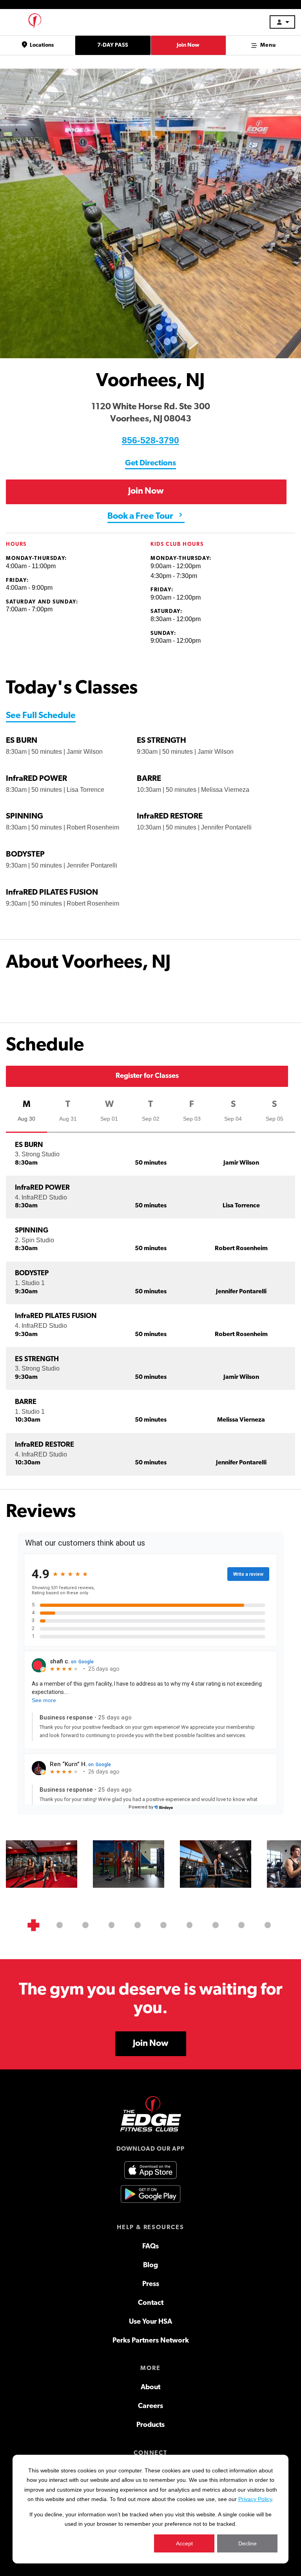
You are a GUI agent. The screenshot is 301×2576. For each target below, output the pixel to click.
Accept (184, 2543)
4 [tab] (112, 1925)
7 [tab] (190, 1925)
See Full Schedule (41, 716)
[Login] (282, 22)
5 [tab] (138, 1925)
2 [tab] (60, 1925)
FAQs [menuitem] (150, 2247)
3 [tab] (85, 1925)
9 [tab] (241, 1925)
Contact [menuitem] (151, 2303)
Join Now (188, 45)
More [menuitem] (150, 2368)
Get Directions (150, 463)
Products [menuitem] (150, 2425)
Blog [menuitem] (150, 2266)
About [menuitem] (150, 2388)
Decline (248, 2543)
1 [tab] (33, 1925)
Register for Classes (147, 1076)
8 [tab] (216, 1925)
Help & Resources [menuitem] (150, 2228)
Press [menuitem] (151, 2284)
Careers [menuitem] (150, 2406)
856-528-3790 (150, 440)
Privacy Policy (255, 2499)
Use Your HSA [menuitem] (150, 2322)
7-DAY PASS (113, 45)
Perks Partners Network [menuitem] (151, 2341)
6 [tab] (163, 1925)
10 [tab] (268, 1925)
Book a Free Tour (141, 517)
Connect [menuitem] (150, 2453)
